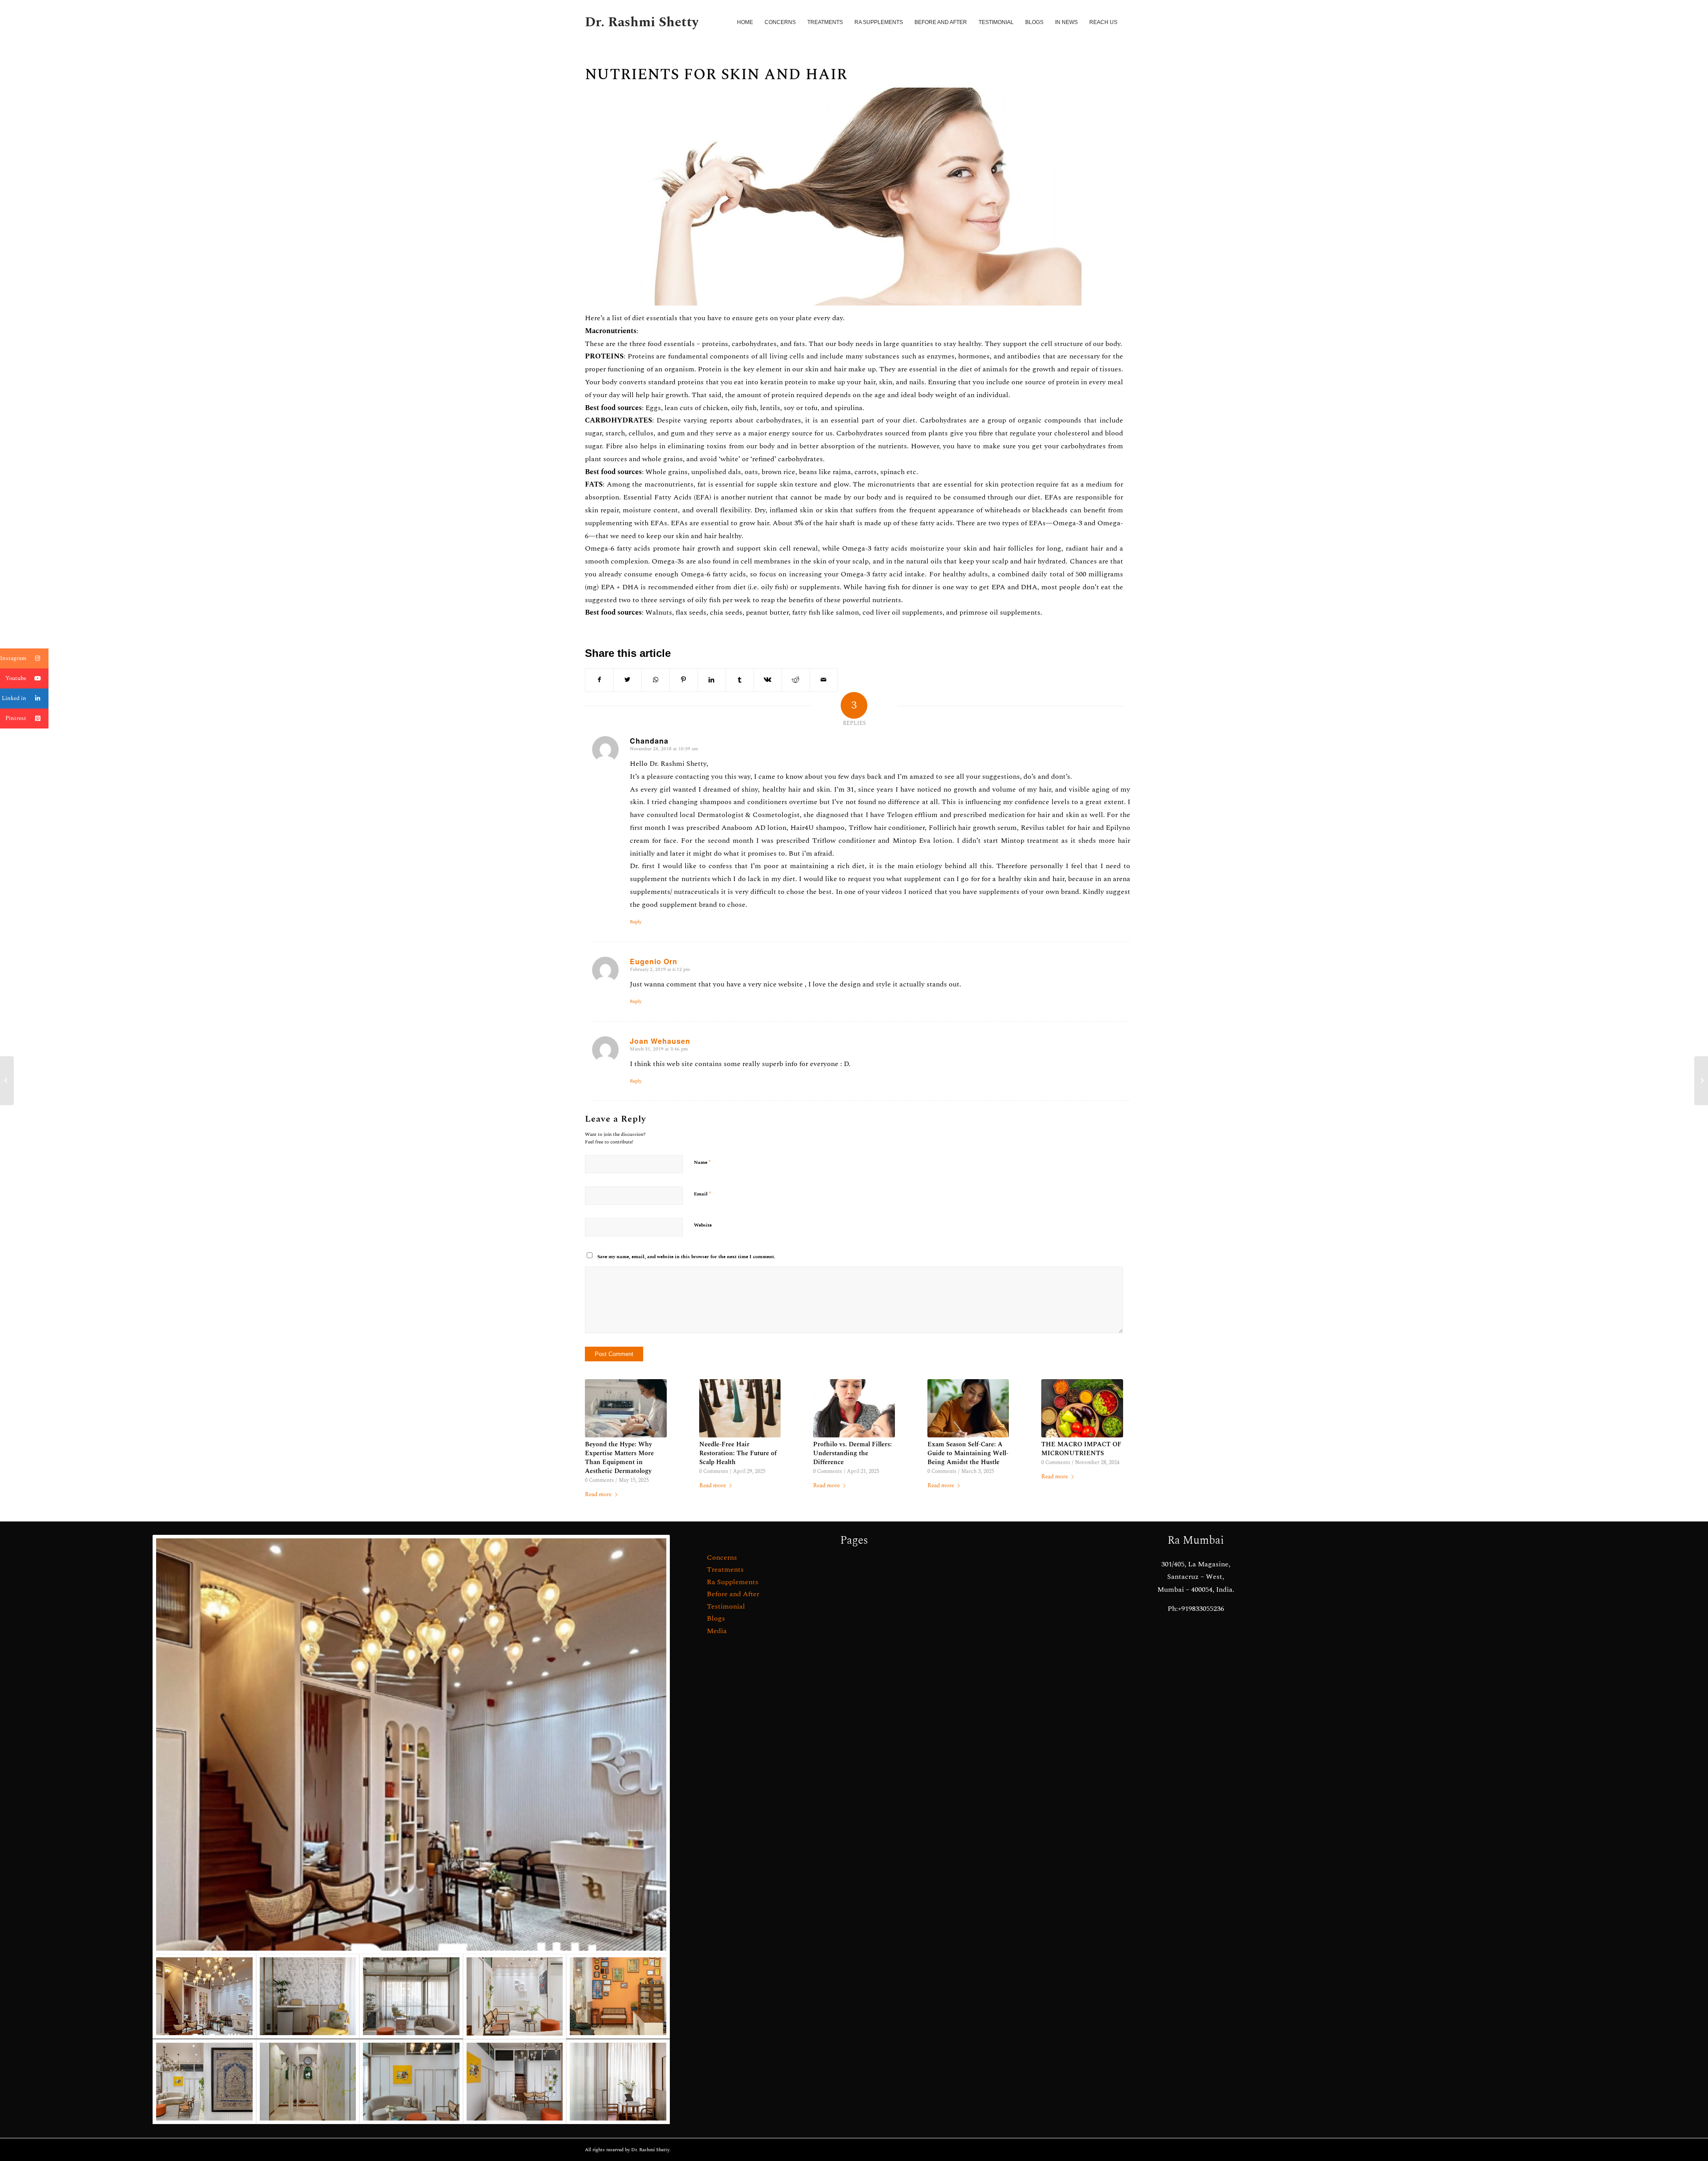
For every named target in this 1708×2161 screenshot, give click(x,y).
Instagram (13, 658)
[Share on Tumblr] (740, 680)
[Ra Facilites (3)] (204, 2082)
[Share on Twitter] (628, 680)
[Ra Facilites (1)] (515, 2082)
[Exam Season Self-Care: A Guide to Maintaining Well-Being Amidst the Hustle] (968, 1408)
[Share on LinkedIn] (712, 680)
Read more (598, 1494)
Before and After (733, 1594)
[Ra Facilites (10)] (308, 1996)
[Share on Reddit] (796, 680)
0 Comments (599, 1480)
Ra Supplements (733, 1582)
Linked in (14, 698)
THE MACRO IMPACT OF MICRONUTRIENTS (1081, 1449)
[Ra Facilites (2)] (308, 2082)
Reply (636, 922)
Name (702, 1162)
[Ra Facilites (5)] (618, 1996)
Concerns (722, 1557)
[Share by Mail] (824, 680)
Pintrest (16, 718)
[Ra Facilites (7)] (411, 1996)
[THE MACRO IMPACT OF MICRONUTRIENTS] (1082, 1408)
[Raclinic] (411, 1744)
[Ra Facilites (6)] (515, 1996)
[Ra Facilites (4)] (411, 2082)
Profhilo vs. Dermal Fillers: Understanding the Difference (852, 1453)
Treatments (725, 1569)
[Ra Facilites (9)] (618, 2082)
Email (703, 1194)
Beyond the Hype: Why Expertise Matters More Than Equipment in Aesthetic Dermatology (619, 1458)
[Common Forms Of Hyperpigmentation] (1701, 1081)
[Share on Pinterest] (684, 680)
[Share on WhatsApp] (656, 680)
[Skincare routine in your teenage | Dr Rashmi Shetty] (7, 1081)
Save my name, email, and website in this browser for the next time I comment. (686, 1257)
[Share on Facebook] (599, 680)
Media (717, 1631)
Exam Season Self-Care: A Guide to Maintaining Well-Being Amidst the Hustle (968, 1453)
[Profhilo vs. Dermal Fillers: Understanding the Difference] (854, 1408)
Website (703, 1225)
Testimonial (726, 1606)
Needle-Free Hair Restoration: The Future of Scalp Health (738, 1453)
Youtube (16, 678)
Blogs (716, 1618)
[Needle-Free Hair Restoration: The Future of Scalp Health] (740, 1408)
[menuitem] (745, 22)
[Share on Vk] (768, 680)
